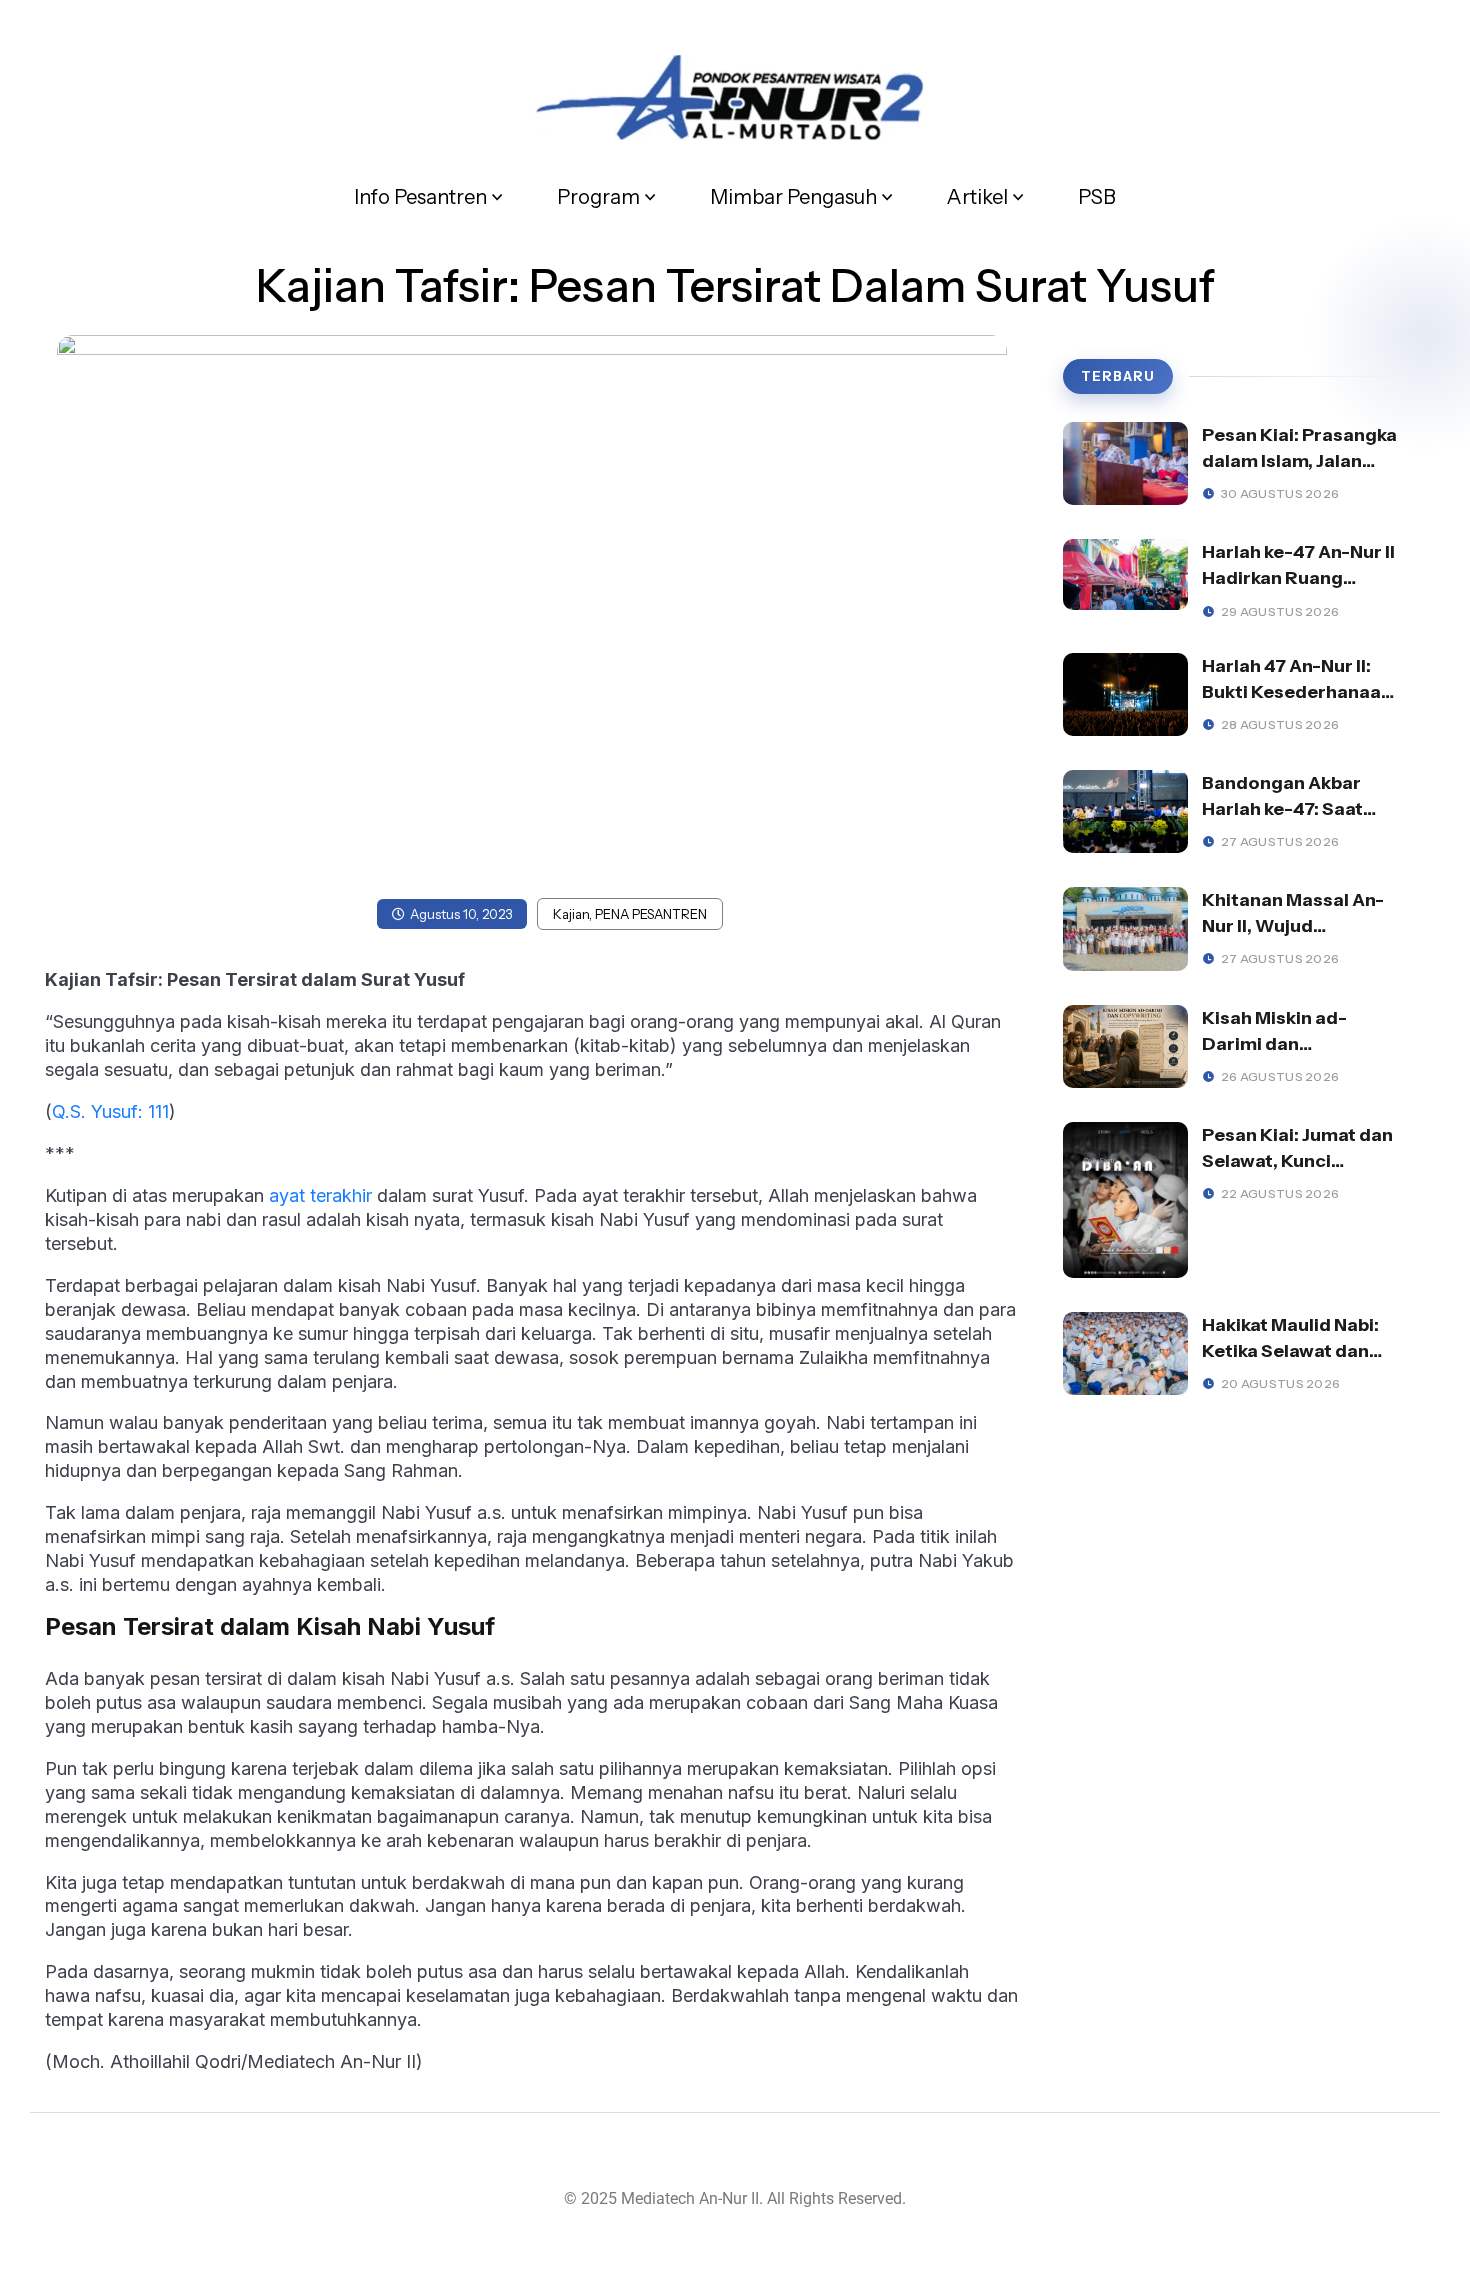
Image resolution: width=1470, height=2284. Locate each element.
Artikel (977, 197)
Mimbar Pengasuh (793, 197)
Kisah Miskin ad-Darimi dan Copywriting (1274, 1044)
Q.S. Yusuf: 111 (110, 1111)
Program (598, 197)
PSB (1097, 197)
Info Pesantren (420, 197)
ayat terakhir (320, 1195)
